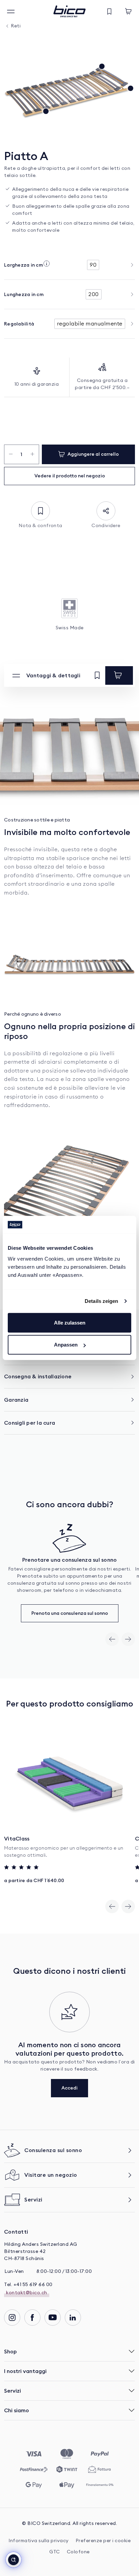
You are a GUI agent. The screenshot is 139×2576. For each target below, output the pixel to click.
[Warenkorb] (128, 12)
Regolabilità (19, 324)
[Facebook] (32, 2318)
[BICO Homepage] (69, 11)
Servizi (12, 2391)
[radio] (93, 265)
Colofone (78, 2552)
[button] (13, 2560)
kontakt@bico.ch (27, 2293)
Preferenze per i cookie (103, 2541)
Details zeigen (101, 1301)
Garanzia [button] (16, 1400)
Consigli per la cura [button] (30, 1423)
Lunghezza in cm (24, 294)
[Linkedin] (73, 2318)
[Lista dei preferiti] (109, 12)
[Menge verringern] (11, 454)
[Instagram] (12, 2318)
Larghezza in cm (23, 265)
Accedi (69, 2088)
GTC (55, 2552)
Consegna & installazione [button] (38, 1376)
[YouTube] (53, 2318)
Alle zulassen (70, 1323)
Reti (16, 26)
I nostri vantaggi (25, 2371)
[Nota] (97, 676)
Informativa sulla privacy (39, 2541)
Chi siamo (17, 2410)
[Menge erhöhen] (33, 454)
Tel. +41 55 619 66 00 (28, 2285)
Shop (10, 2351)
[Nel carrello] (119, 675)
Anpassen (66, 1345)
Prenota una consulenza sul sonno (70, 1613)
